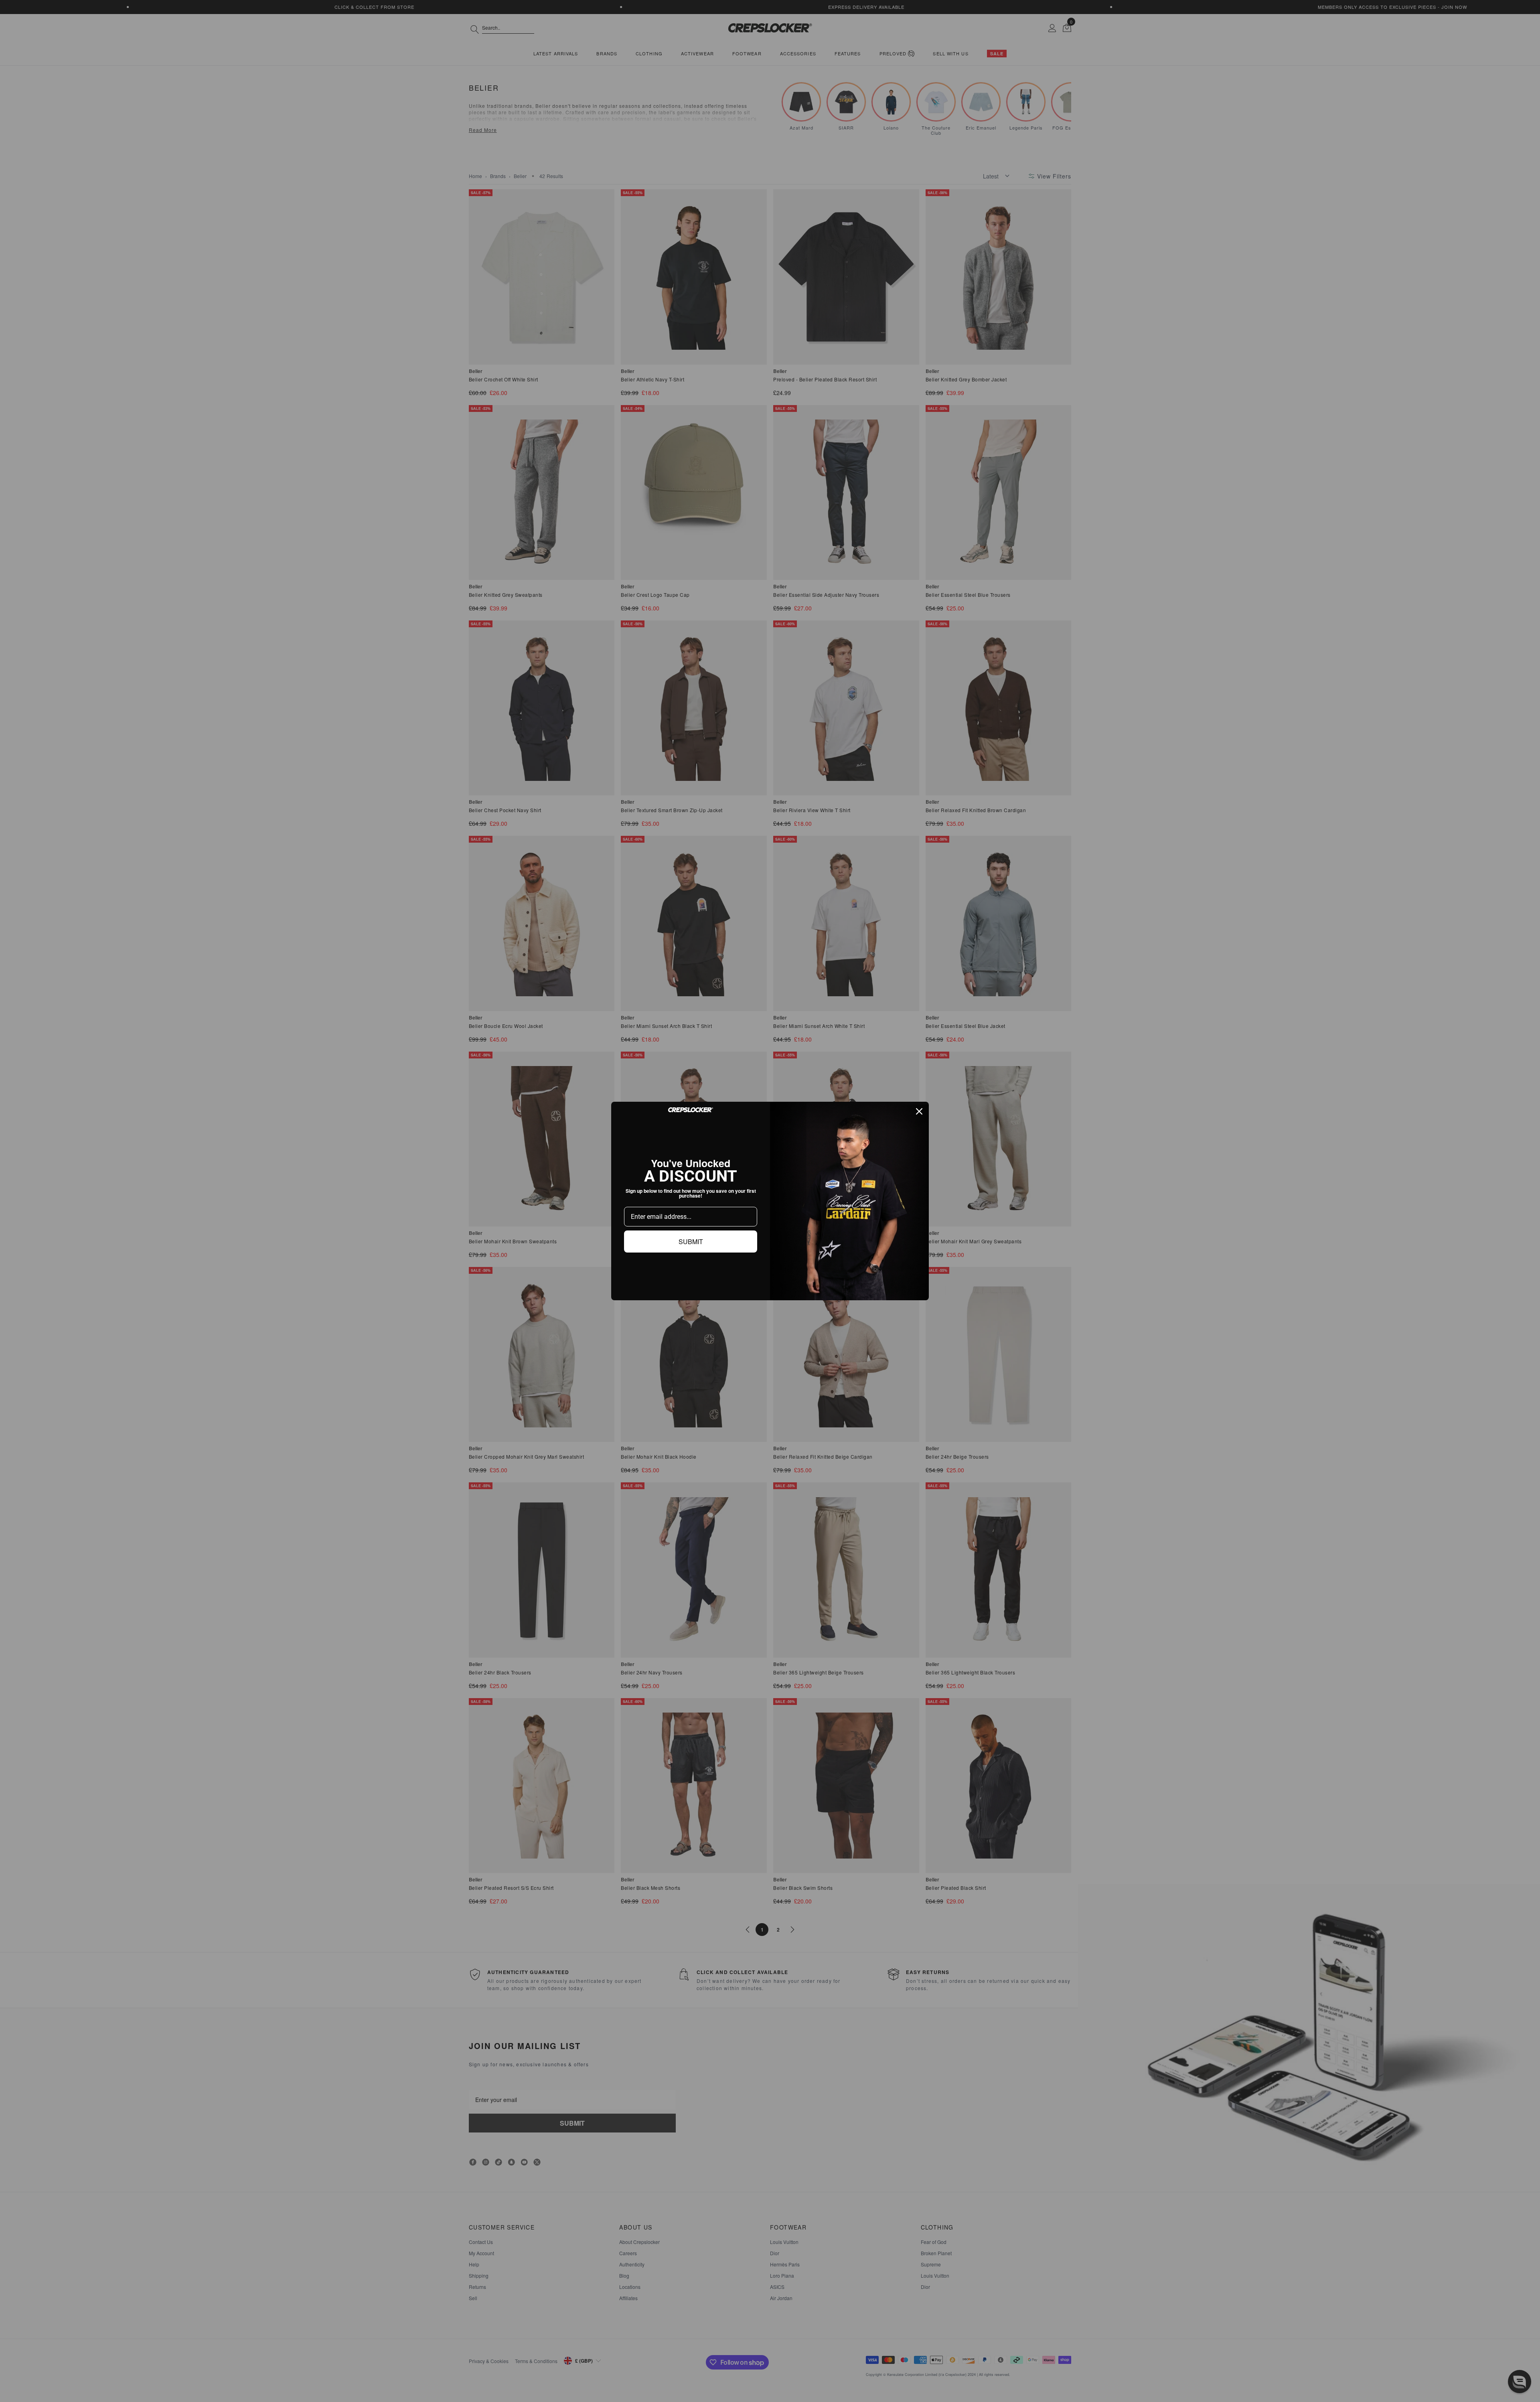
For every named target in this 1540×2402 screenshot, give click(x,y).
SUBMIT (691, 1242)
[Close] (919, 1111)
